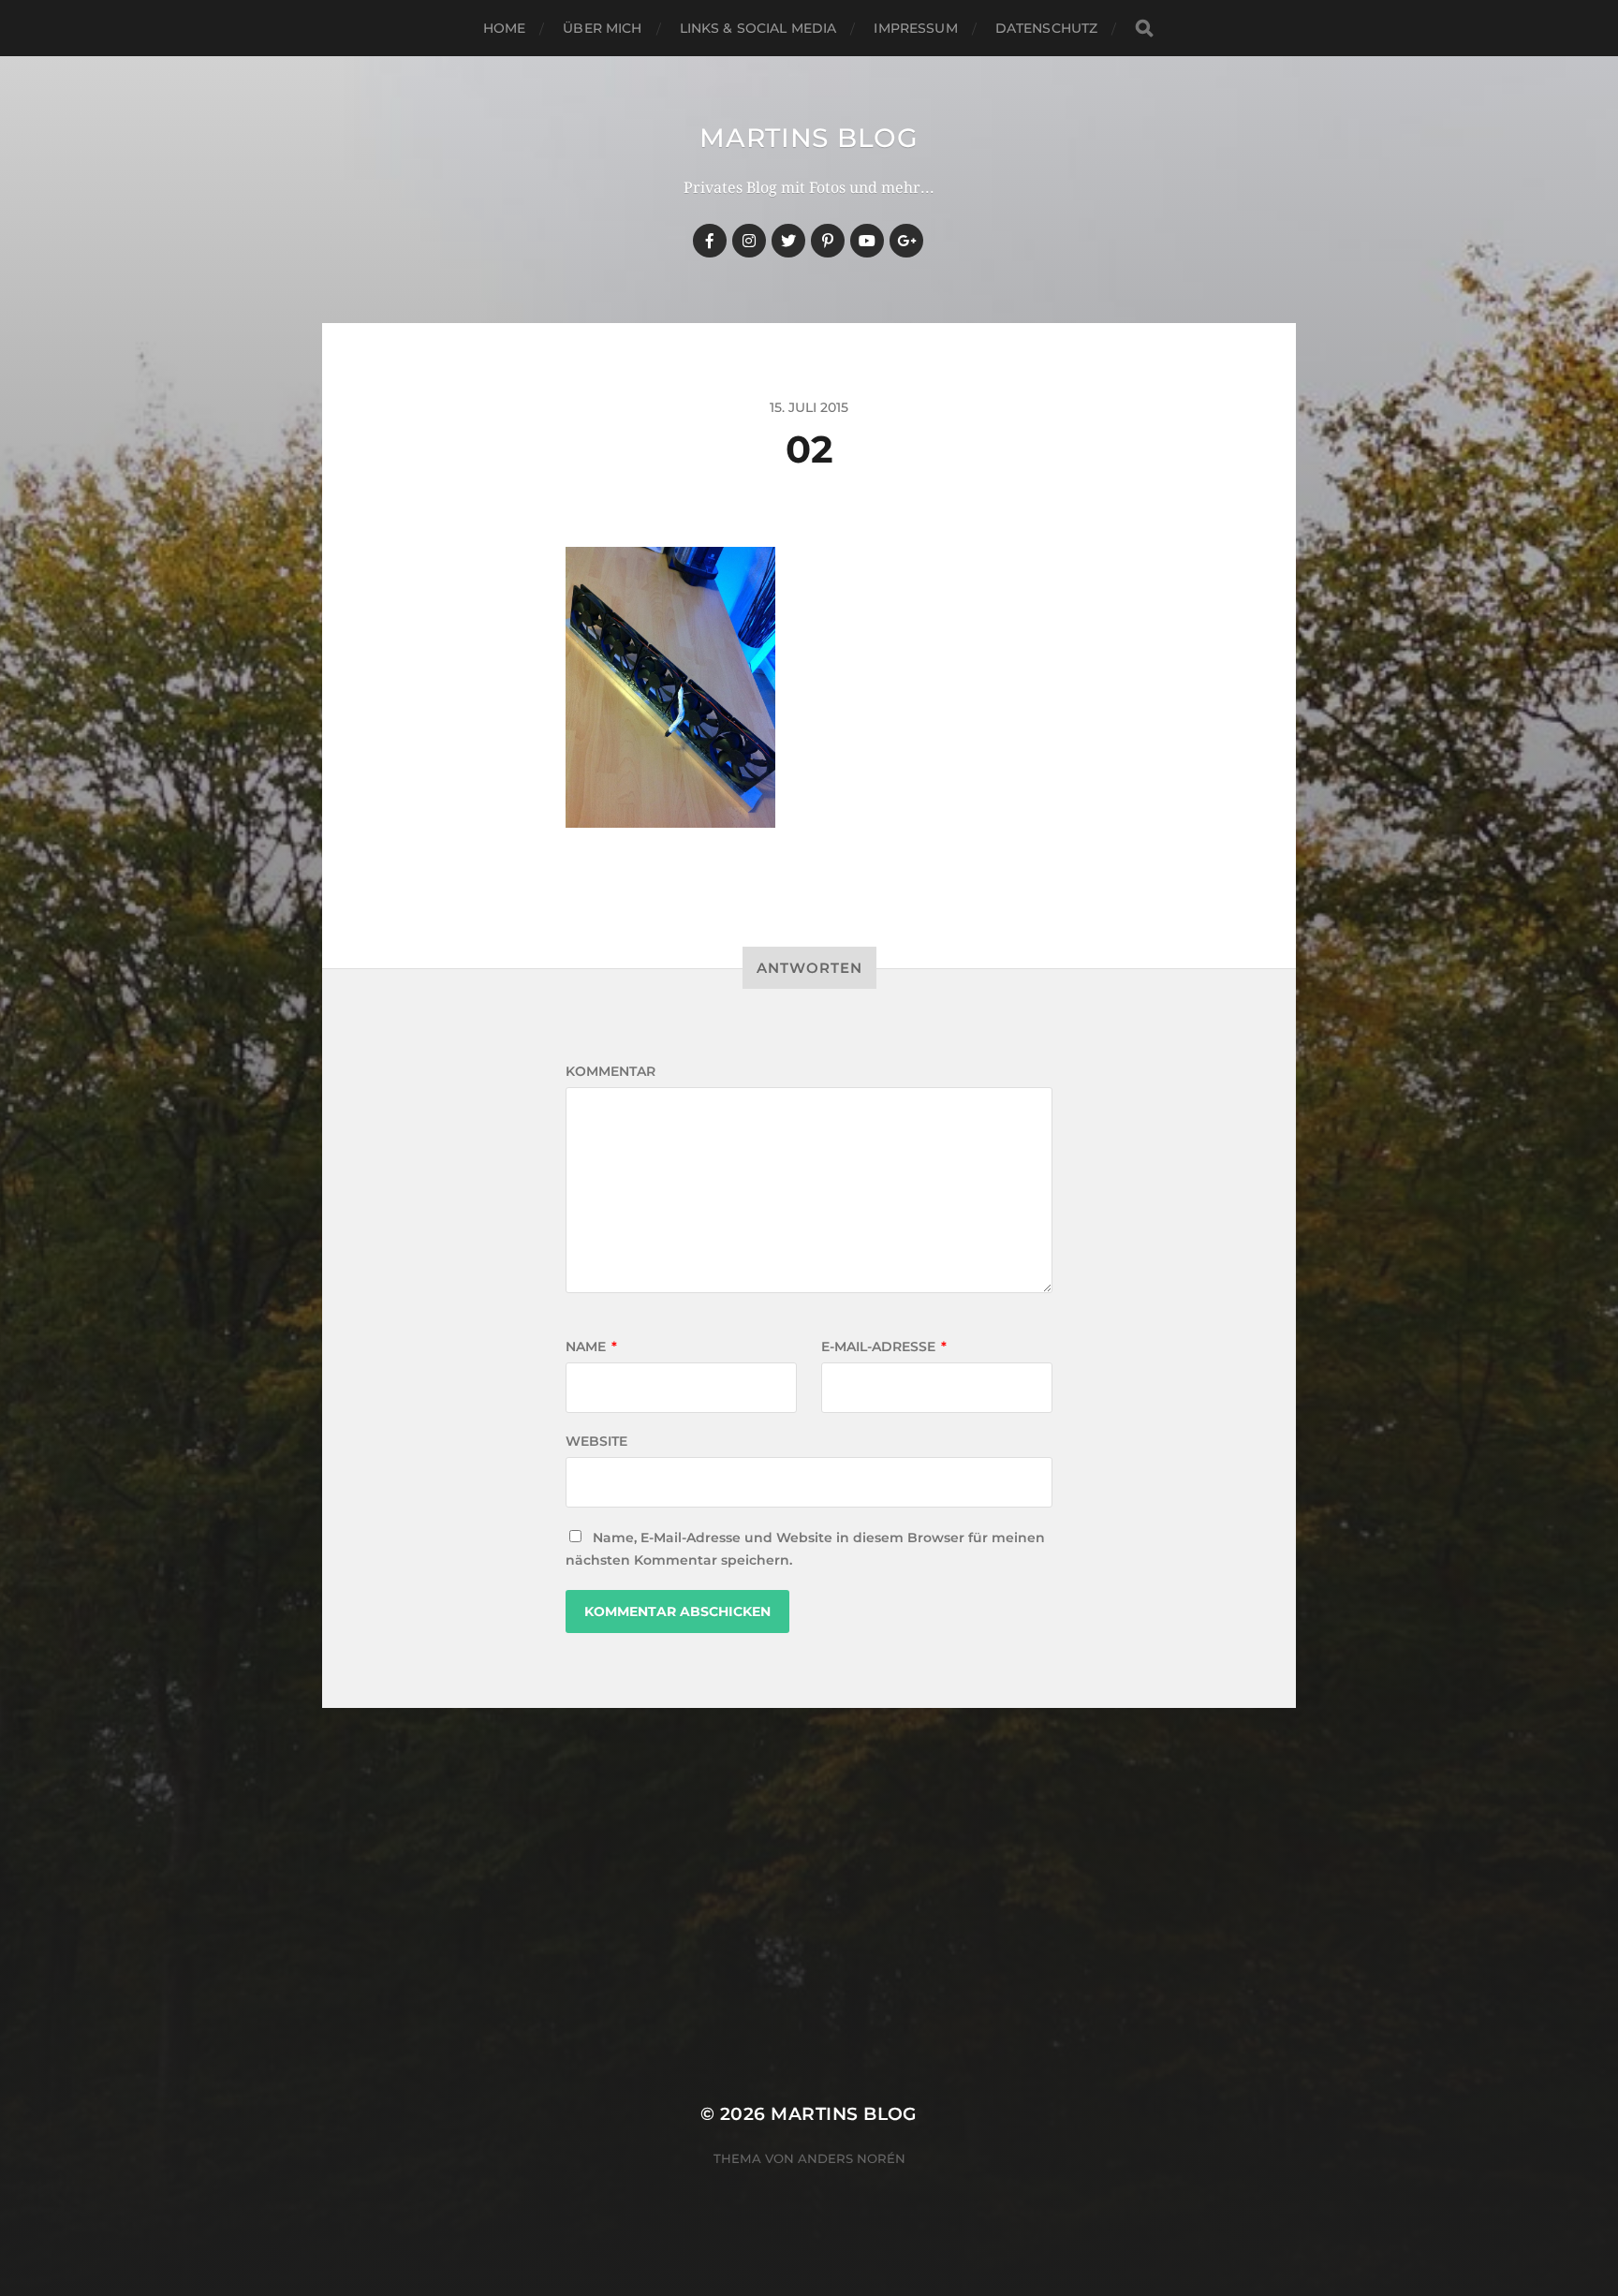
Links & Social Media (758, 28)
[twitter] (788, 241)
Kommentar (610, 1071)
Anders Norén (852, 2158)
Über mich (602, 28)
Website (596, 1441)
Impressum (915, 28)
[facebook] (710, 241)
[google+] (906, 241)
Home (505, 28)
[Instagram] (749, 241)
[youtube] (867, 241)
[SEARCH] (1144, 29)
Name (591, 1347)
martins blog (809, 138)
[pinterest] (828, 241)
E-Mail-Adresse (884, 1347)
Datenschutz (1047, 28)
